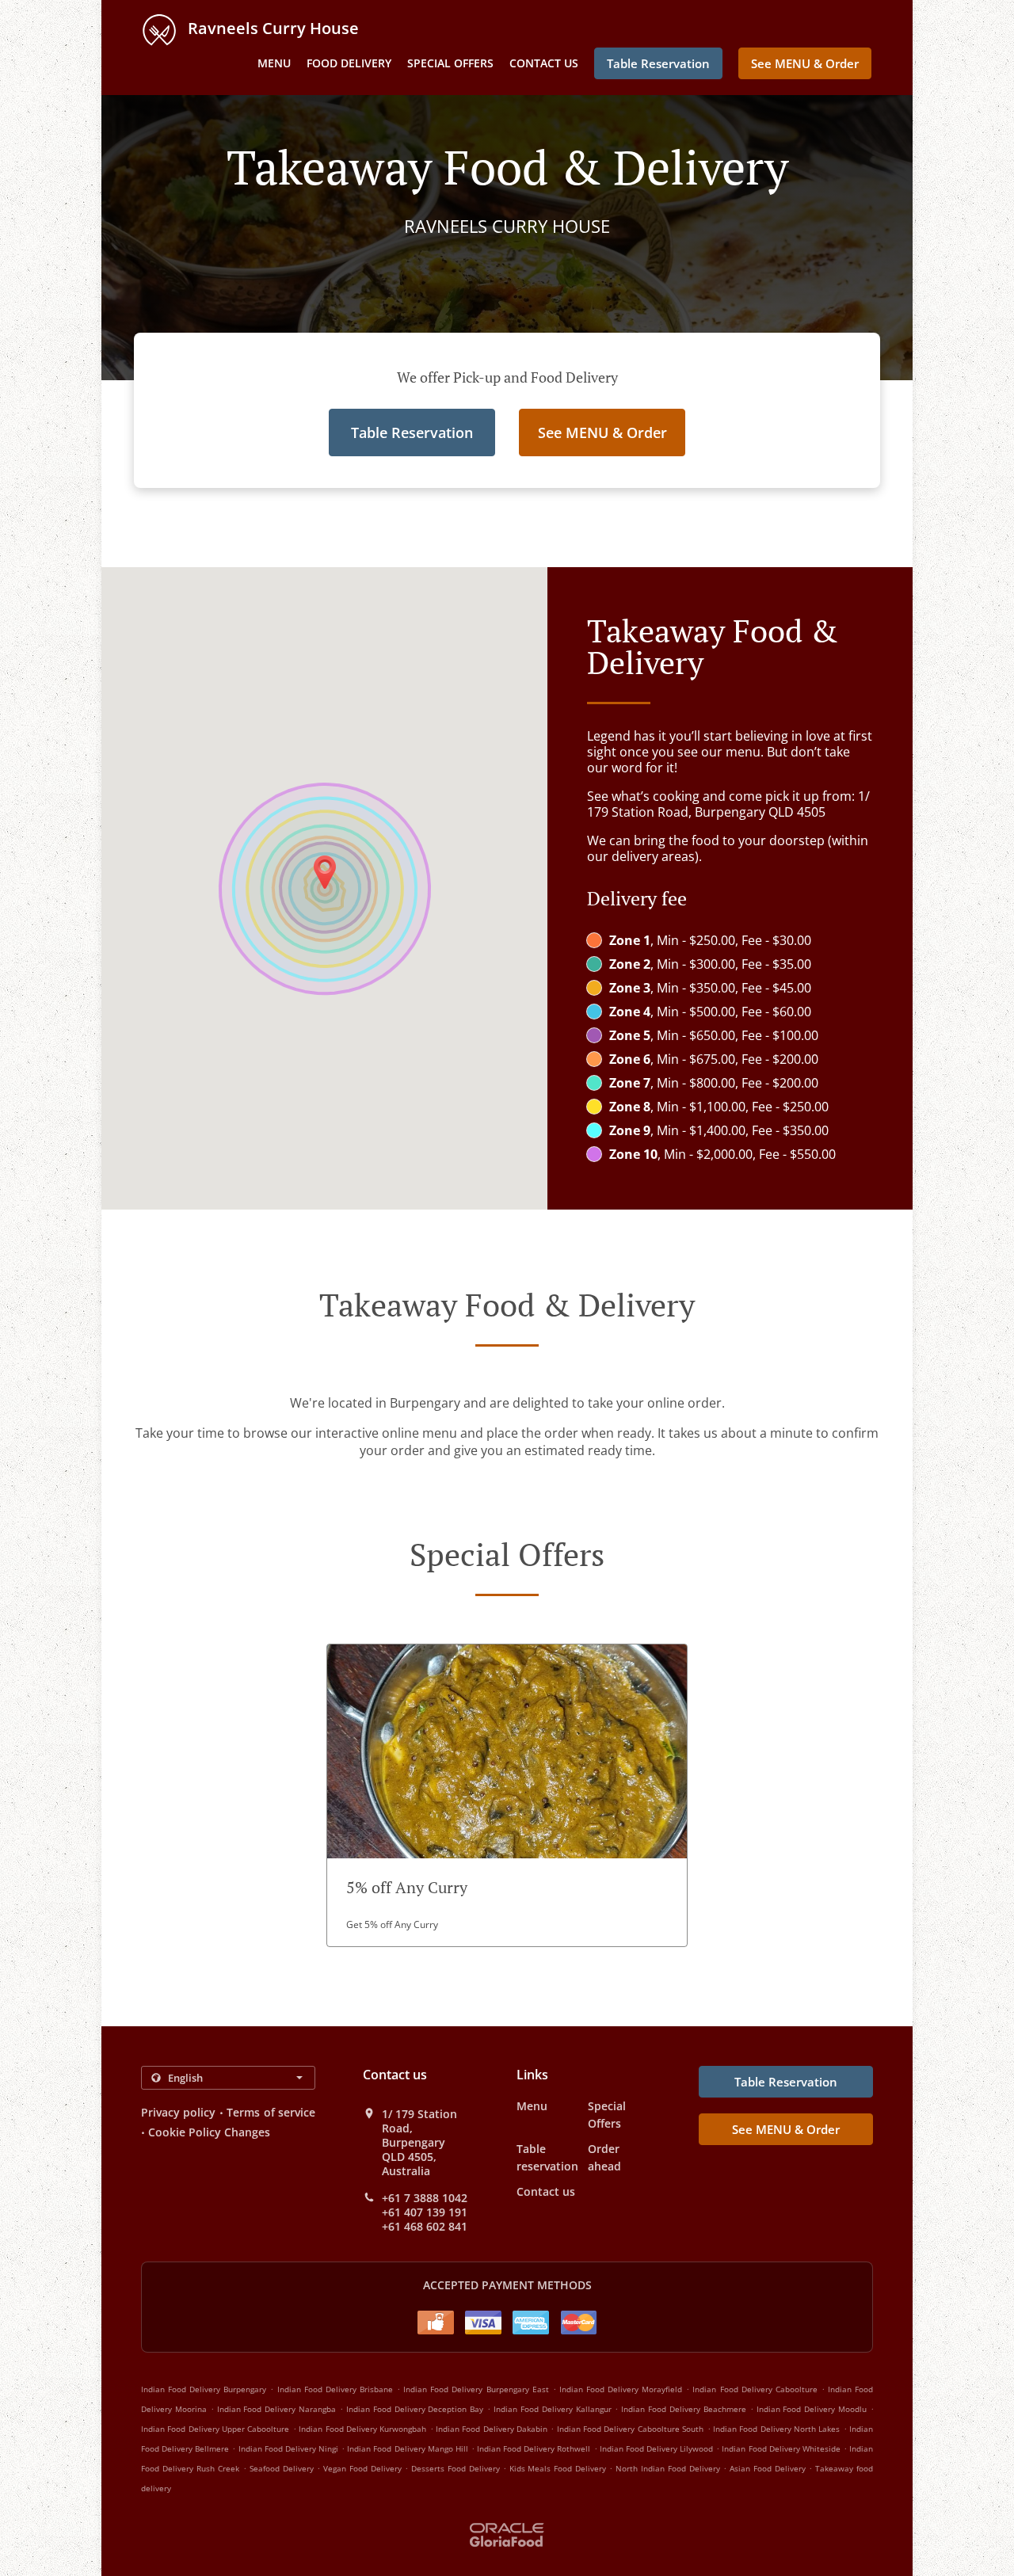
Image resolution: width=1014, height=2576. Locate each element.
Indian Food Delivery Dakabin (492, 2429)
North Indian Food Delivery (669, 2468)
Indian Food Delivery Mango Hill (408, 2448)
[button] (507, 1795)
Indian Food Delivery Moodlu (812, 2409)
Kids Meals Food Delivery (560, 2468)
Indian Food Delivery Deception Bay (415, 2409)
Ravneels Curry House (271, 28)
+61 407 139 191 (425, 2212)
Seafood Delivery (283, 2468)
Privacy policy (178, 2112)
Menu (274, 63)
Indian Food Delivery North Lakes (776, 2429)
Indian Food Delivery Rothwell (534, 2448)
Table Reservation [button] (658, 63)
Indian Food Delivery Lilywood (656, 2448)
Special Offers (450, 63)
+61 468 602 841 (425, 2227)
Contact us (544, 63)
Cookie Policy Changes (209, 2132)
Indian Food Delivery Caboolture (755, 2389)
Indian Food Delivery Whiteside (781, 2448)
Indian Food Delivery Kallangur (553, 2409)
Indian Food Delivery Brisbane (335, 2389)
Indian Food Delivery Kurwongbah (362, 2429)
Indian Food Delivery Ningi (288, 2448)
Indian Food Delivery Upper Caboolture (215, 2429)
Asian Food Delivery (769, 2468)
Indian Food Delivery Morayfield (621, 2389)
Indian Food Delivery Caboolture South (630, 2429)
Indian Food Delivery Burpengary (204, 2389)
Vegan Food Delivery (364, 2468)
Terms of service (271, 2112)
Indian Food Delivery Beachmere (684, 2409)
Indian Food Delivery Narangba (277, 2409)
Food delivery (349, 63)
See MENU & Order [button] (805, 63)
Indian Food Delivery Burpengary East (476, 2389)
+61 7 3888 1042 (425, 2198)
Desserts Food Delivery (457, 2468)
